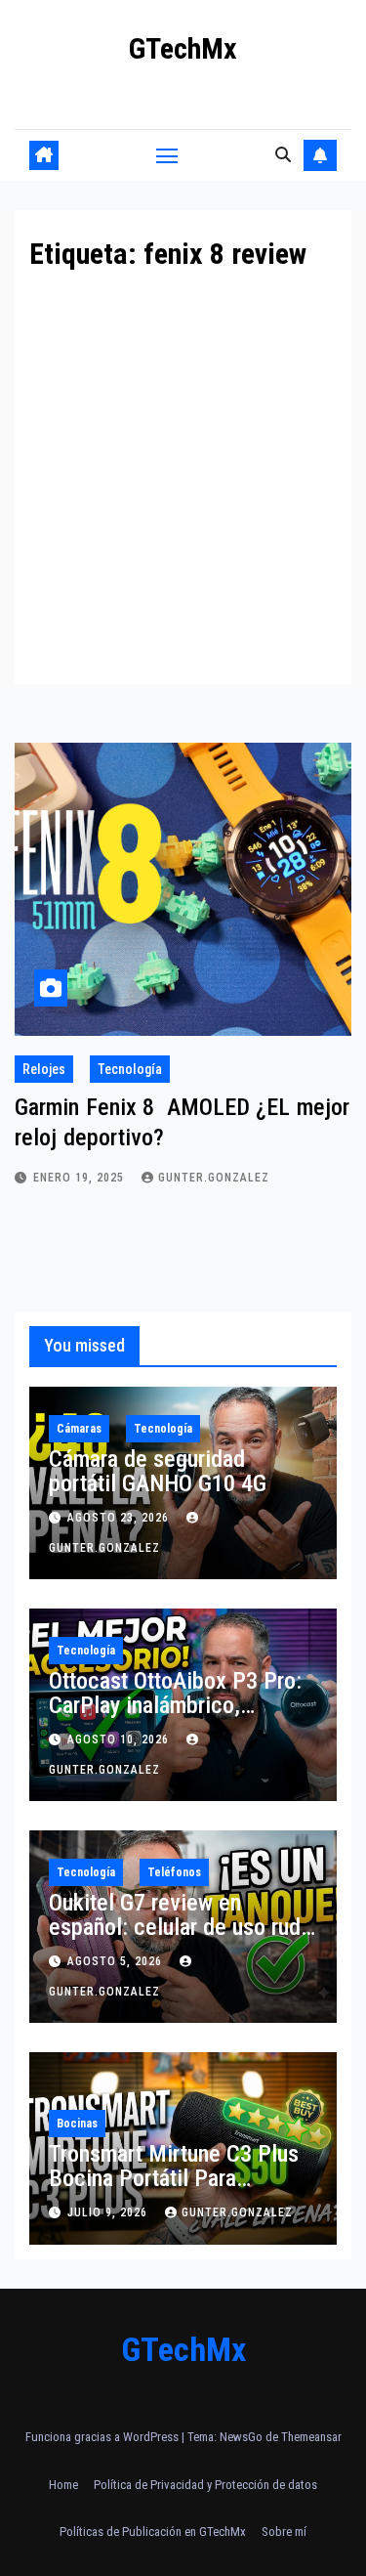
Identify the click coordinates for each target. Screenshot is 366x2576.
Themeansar (311, 2437)
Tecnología (130, 1069)
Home (63, 2485)
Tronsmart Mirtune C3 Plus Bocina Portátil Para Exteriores (174, 2178)
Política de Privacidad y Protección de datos (205, 2485)
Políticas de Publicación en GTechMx (153, 2532)
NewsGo (241, 2437)
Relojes (44, 1069)
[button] (283, 155)
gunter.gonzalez (214, 1178)
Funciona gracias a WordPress (103, 2437)
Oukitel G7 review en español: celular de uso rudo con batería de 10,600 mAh (181, 1927)
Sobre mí (284, 2532)
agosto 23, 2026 (120, 1518)
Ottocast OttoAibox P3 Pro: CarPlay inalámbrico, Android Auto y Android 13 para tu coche (175, 1717)
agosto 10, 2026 (120, 1739)
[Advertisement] (183, 462)
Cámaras (79, 1429)
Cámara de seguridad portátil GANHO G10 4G (158, 1471)
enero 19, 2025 (81, 1178)
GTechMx (183, 48)
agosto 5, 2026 (117, 1961)
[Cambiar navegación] (167, 155)
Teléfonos (174, 1872)
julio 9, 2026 (109, 2212)
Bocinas (77, 2124)
